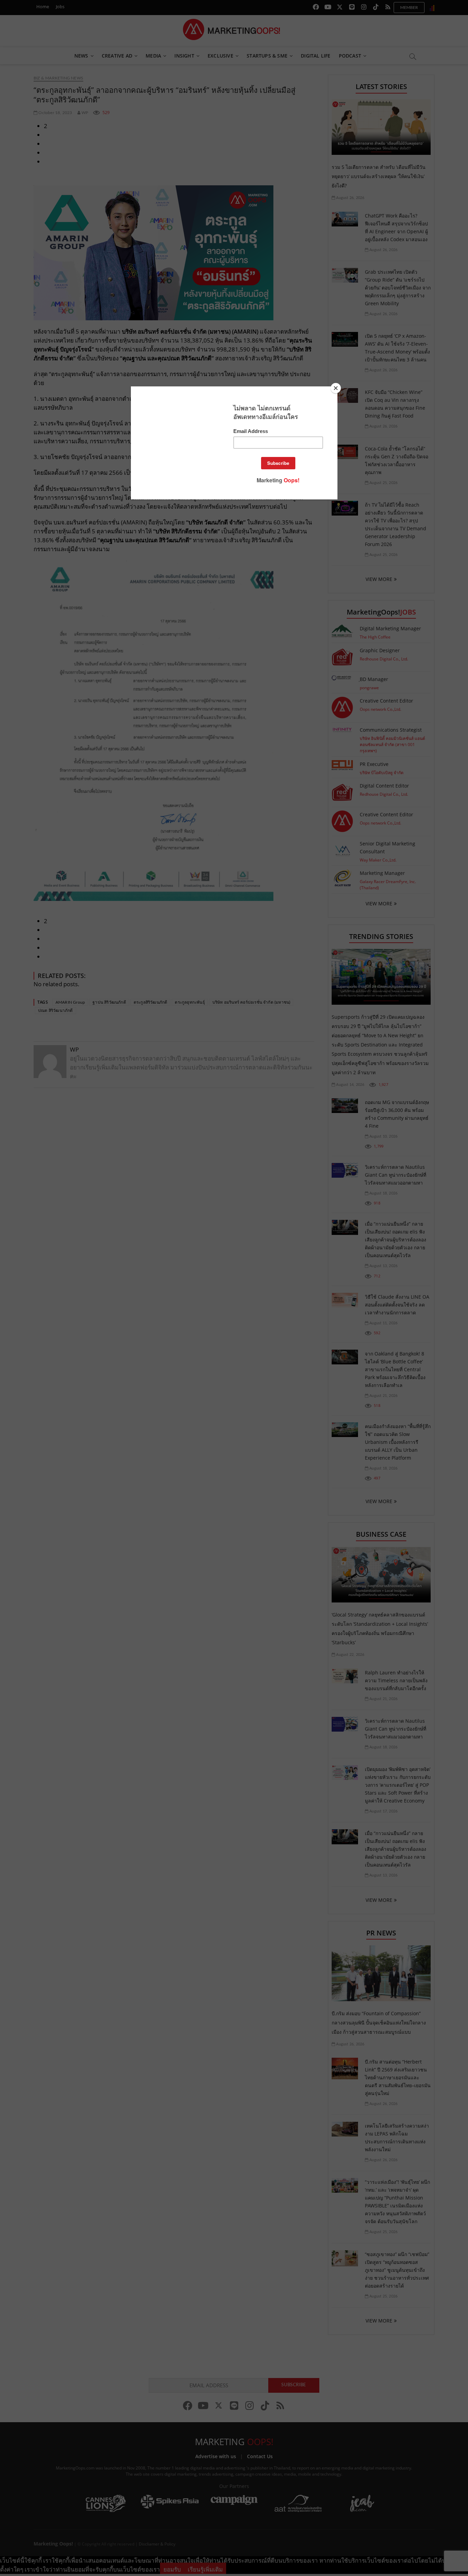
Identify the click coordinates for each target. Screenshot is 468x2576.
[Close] (336, 388)
